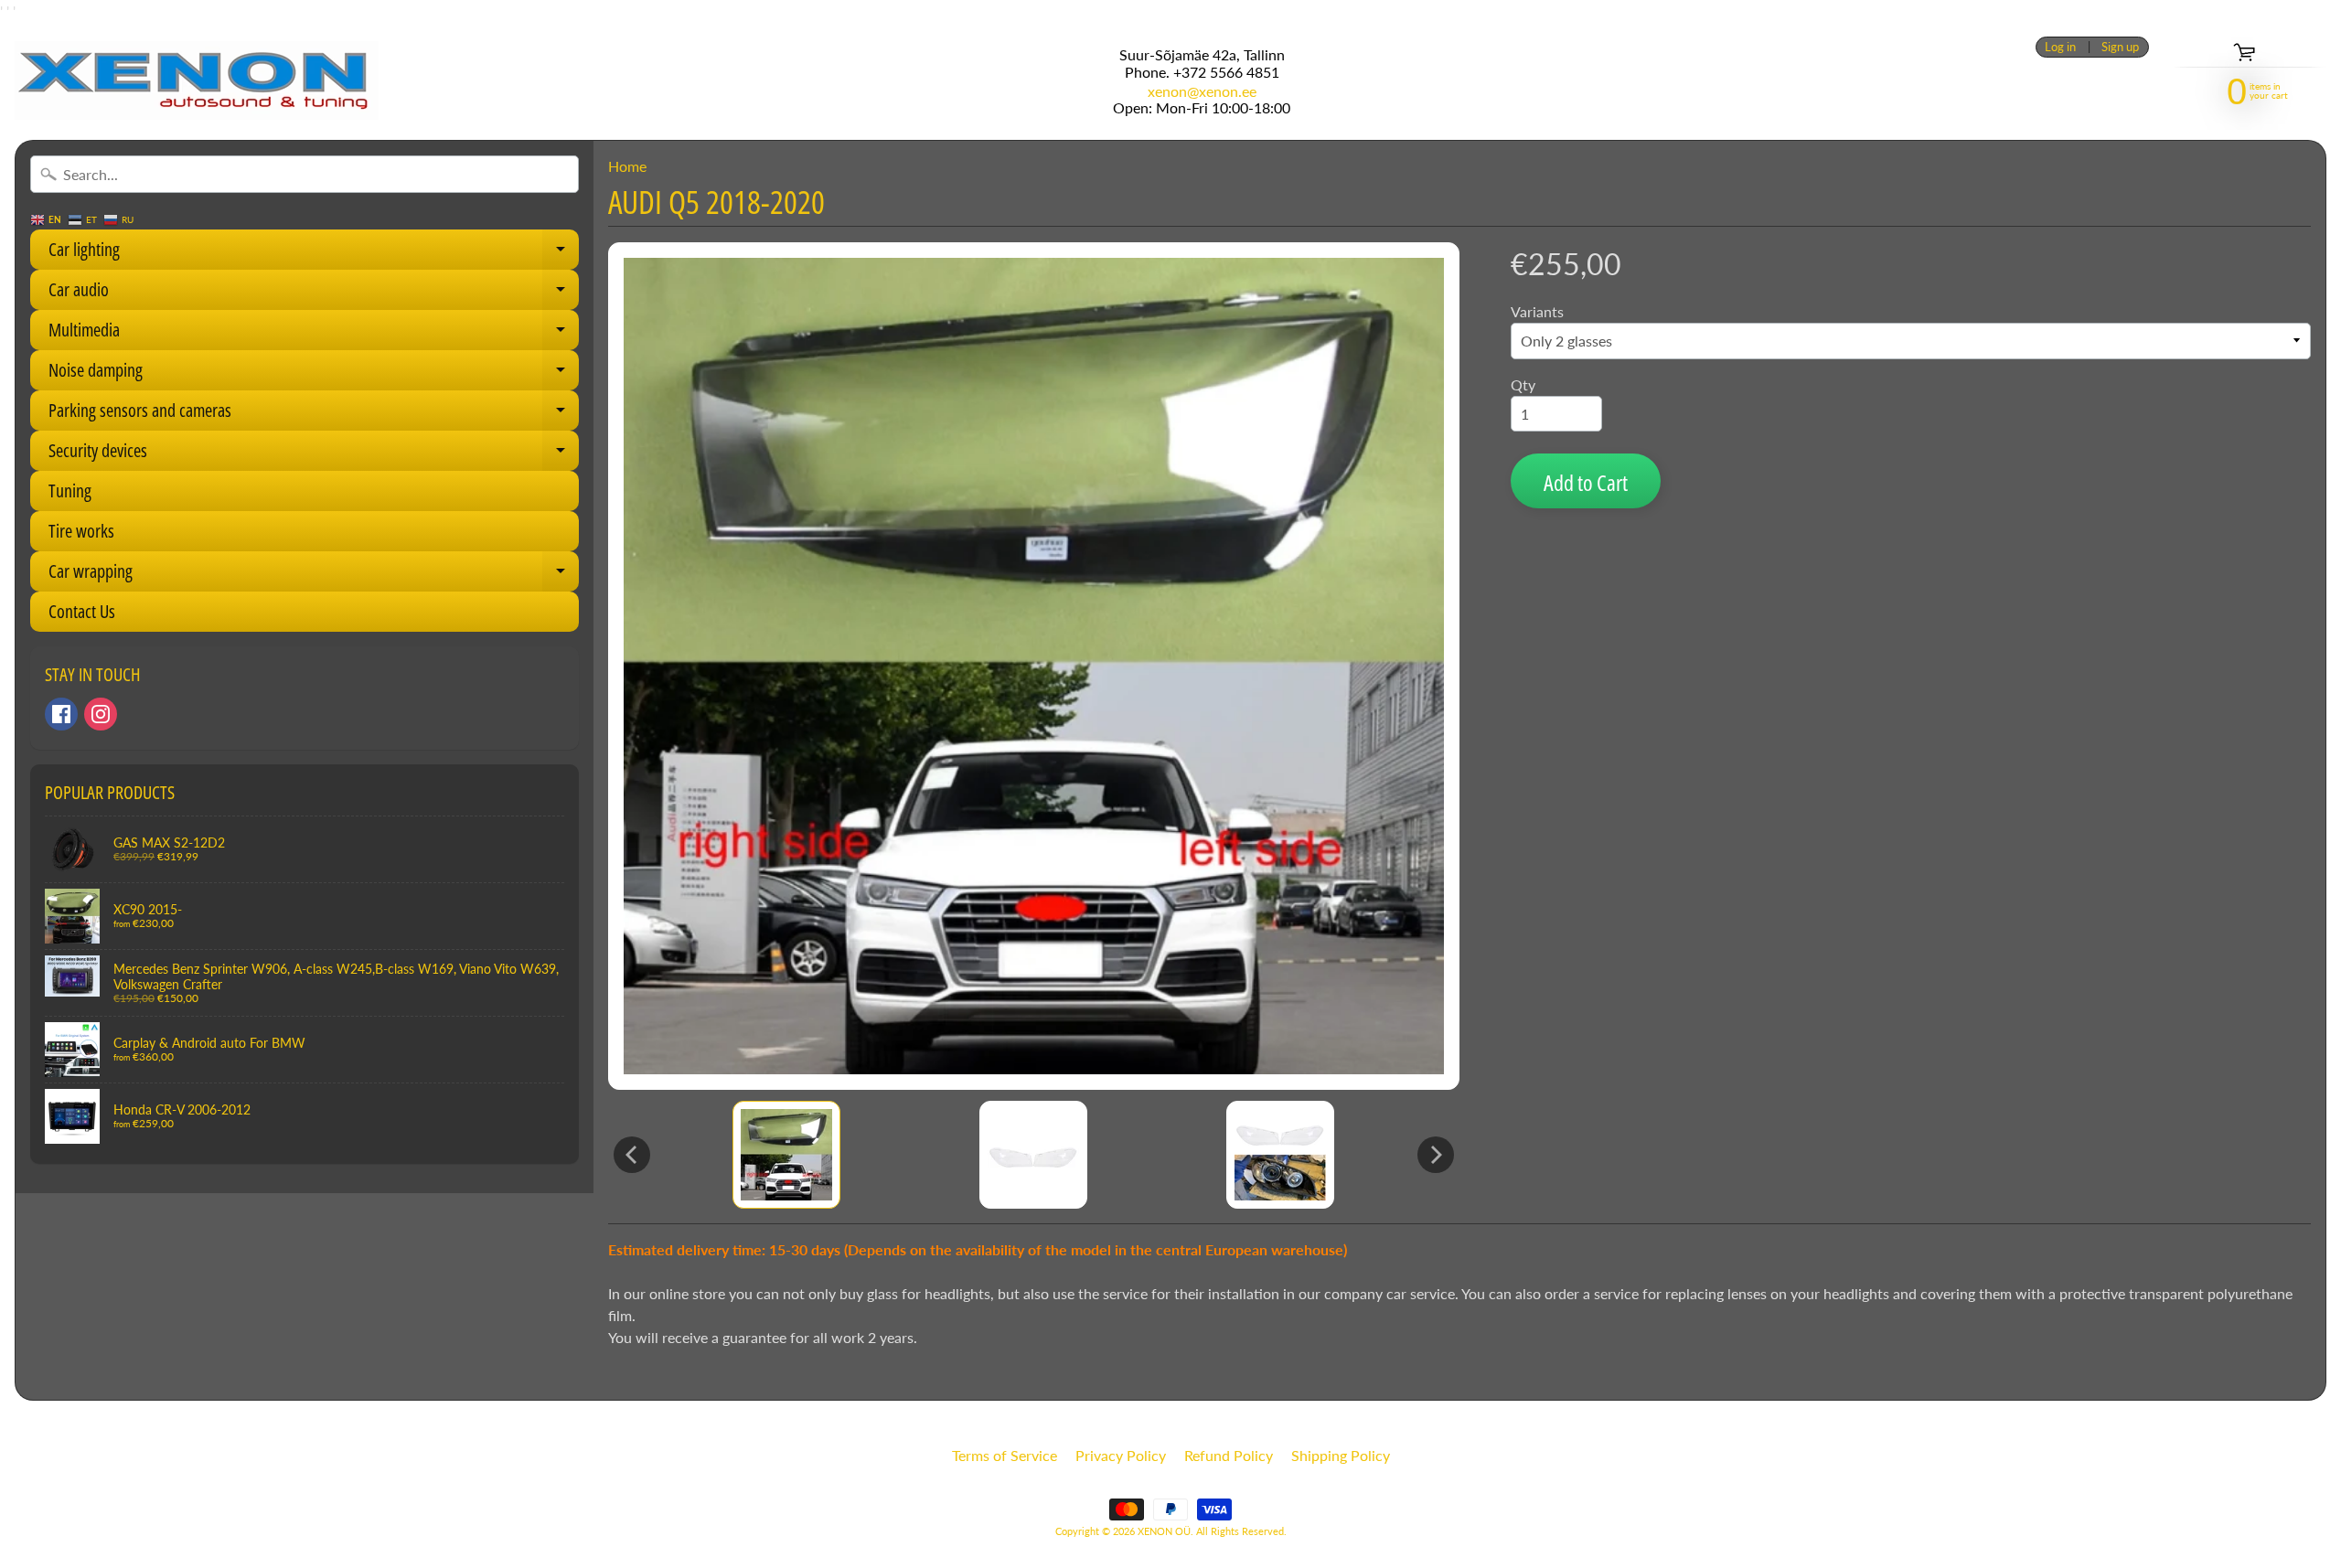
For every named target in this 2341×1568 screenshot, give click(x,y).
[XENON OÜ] (197, 80)
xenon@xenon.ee (1202, 91)
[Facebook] (61, 714)
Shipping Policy (1341, 1455)
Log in (2060, 47)
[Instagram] (101, 714)
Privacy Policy (1121, 1455)
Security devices (314, 454)
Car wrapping (314, 575)
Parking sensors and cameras (314, 414)
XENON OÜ (1164, 1531)
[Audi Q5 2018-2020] (786, 1155)
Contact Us (82, 611)
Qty (1523, 384)
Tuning (70, 491)
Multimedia (314, 334)
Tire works (81, 531)
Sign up (2120, 47)
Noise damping (314, 374)
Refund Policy (1229, 1455)
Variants (1537, 311)
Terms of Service (1005, 1455)
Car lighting (314, 253)
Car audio (314, 293)
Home (627, 166)
